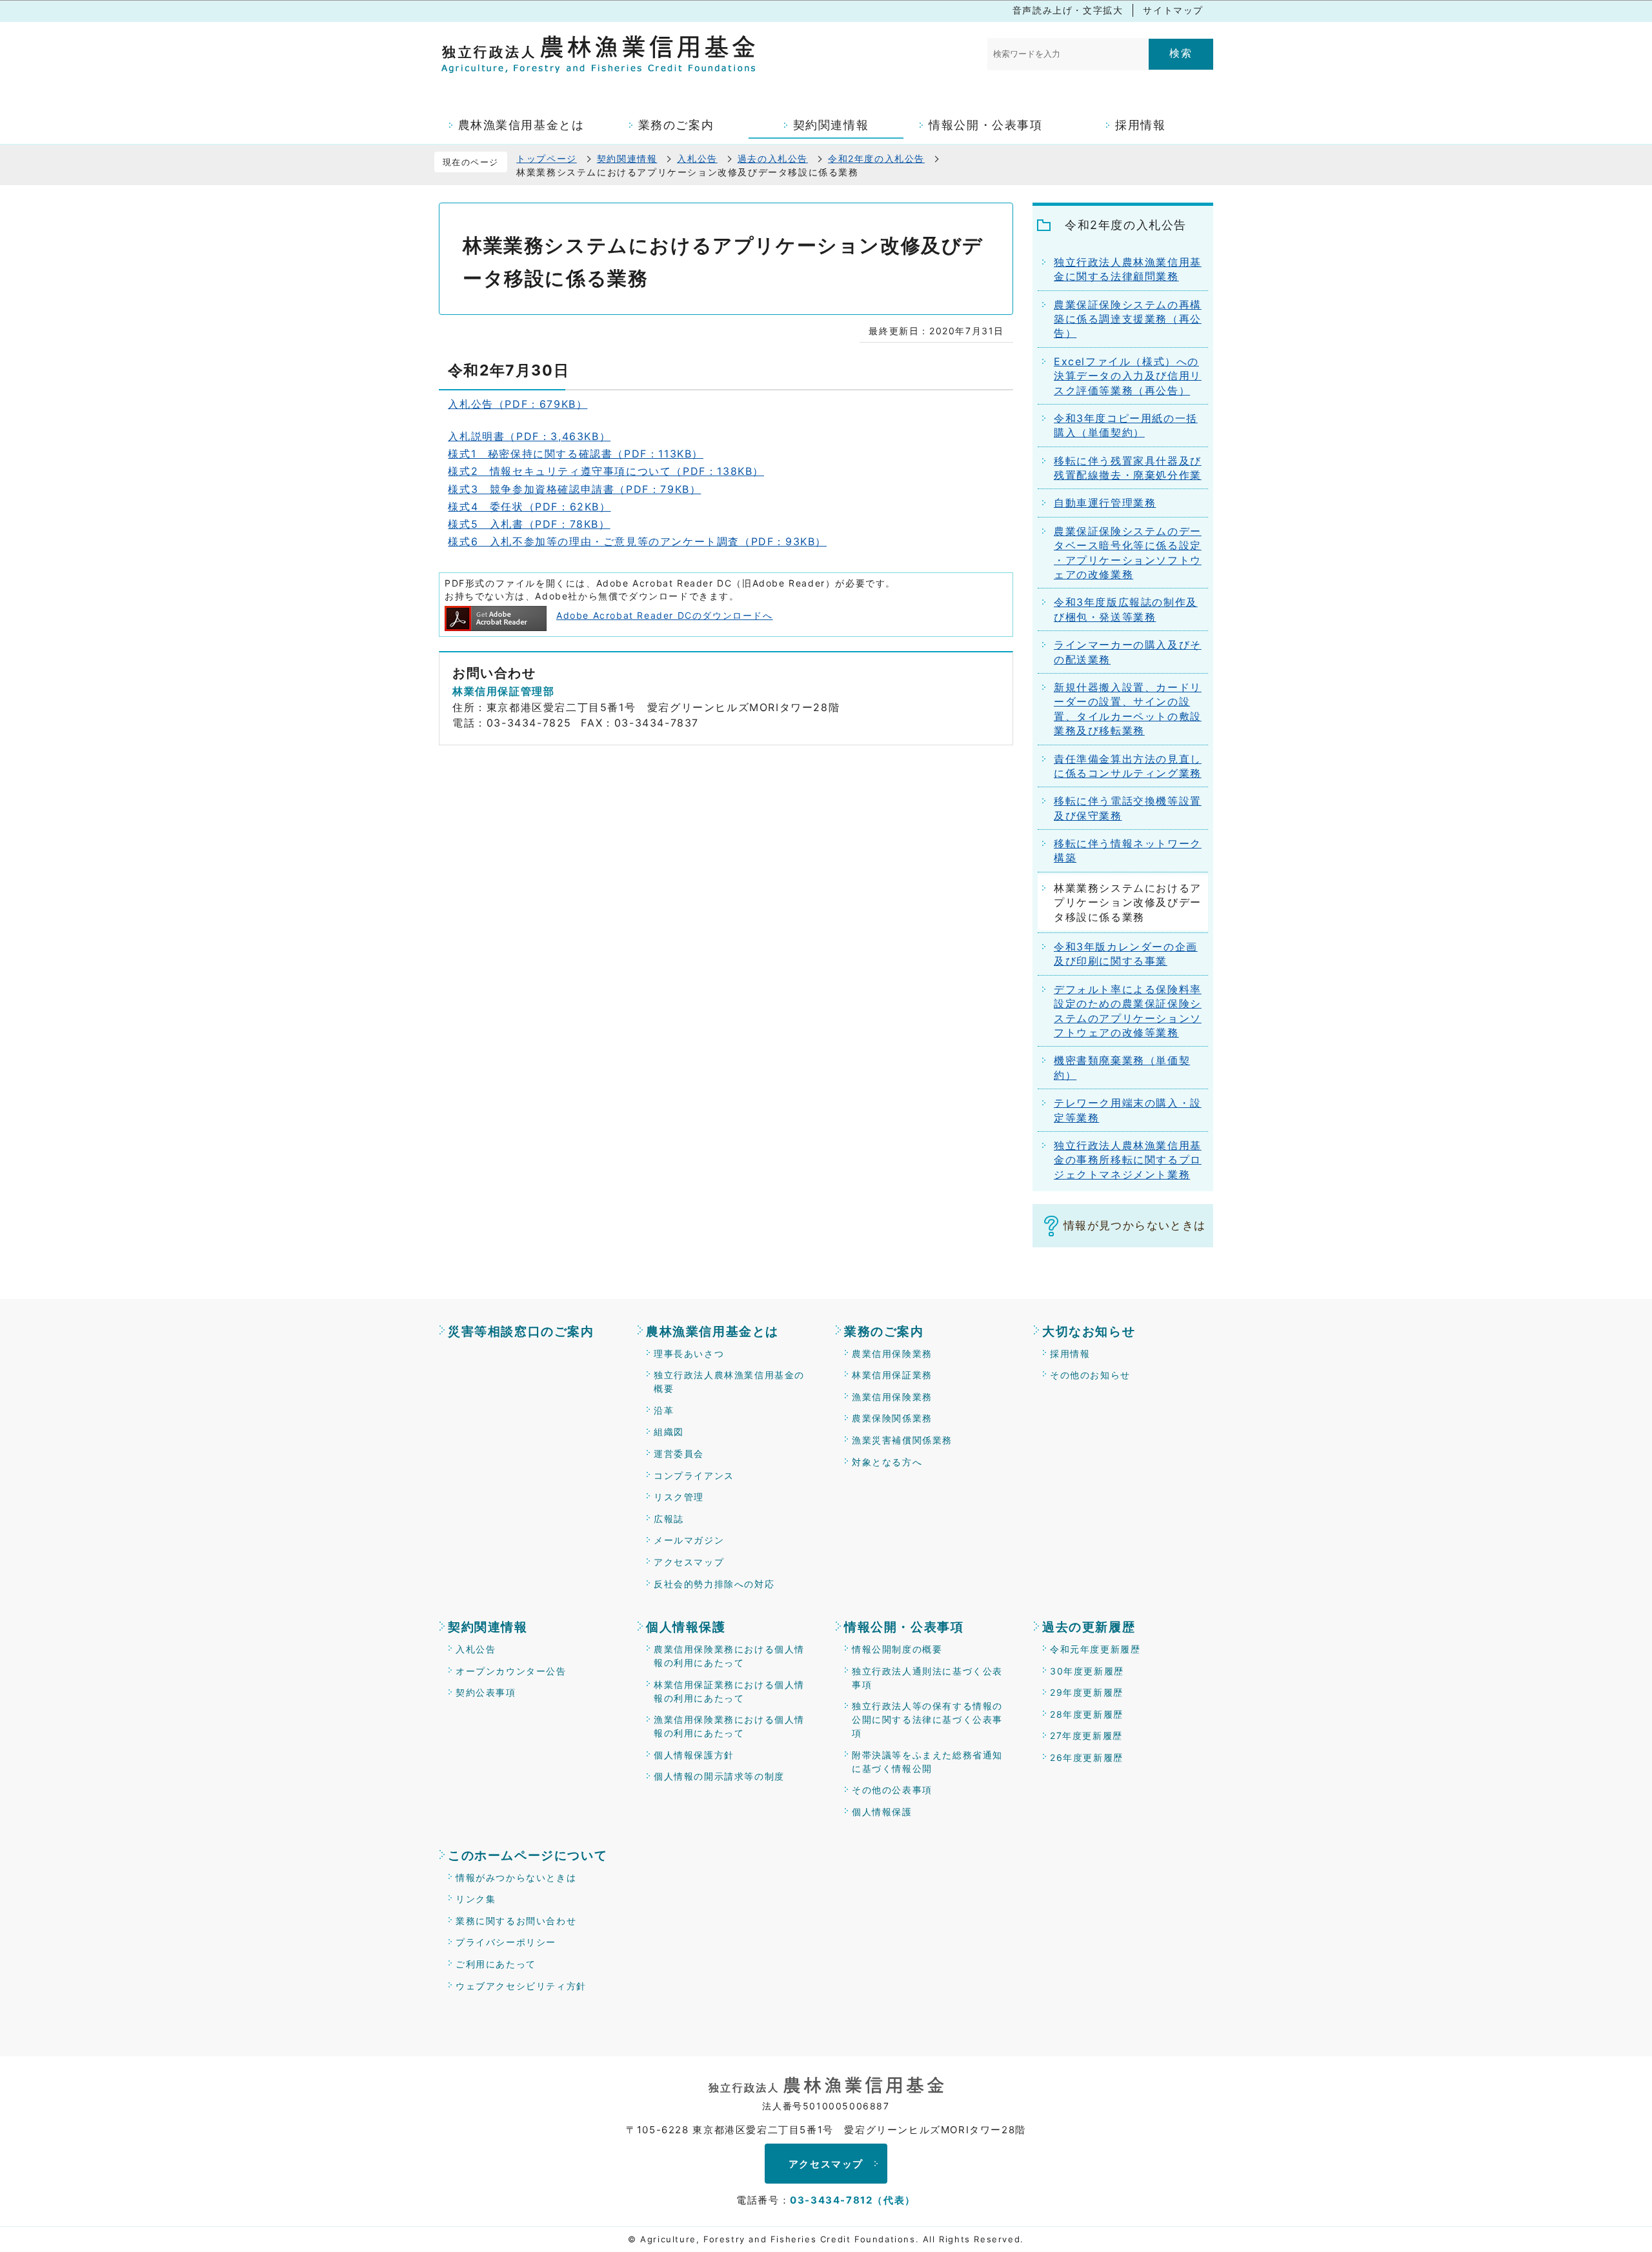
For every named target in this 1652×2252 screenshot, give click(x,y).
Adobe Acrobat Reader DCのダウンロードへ (665, 615)
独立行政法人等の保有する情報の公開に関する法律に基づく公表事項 (927, 1719)
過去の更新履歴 (1089, 1627)
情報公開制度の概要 (897, 1649)
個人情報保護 (686, 1627)
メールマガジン (689, 1540)
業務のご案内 (884, 1332)
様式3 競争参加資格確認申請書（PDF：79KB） (574, 489)
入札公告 (697, 158)
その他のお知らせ (1090, 1375)
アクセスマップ (689, 1562)
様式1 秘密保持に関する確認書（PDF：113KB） (576, 454)
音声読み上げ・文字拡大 (1068, 10)
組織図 (669, 1432)
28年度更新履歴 (1087, 1714)
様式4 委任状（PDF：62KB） (529, 507)
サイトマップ (1173, 10)
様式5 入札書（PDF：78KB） (529, 524)
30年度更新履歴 (1087, 1671)
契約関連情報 (627, 158)
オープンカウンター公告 (511, 1671)
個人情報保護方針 (694, 1755)
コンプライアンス (694, 1475)
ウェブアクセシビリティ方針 (521, 1986)
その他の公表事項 (892, 1790)
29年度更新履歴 (1087, 1692)
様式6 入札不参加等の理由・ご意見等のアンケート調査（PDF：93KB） (637, 541)
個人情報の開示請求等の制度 (719, 1776)
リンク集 (476, 1899)
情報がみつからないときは (516, 1877)
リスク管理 (679, 1497)
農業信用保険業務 (892, 1353)
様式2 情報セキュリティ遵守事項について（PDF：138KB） (606, 471)
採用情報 (1070, 1353)
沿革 (664, 1410)
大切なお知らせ (1089, 1332)
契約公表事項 (486, 1692)
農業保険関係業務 (892, 1418)
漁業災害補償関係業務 (902, 1440)
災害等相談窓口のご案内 (521, 1332)
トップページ (547, 158)
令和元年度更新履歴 (1095, 1649)
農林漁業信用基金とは (712, 1332)
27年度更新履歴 (1086, 1735)
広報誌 (669, 1519)
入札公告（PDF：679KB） (518, 404)
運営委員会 (679, 1453)
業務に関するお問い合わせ (516, 1921)
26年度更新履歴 (1087, 1757)
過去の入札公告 (773, 158)
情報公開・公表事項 (904, 1627)
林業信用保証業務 (892, 1375)
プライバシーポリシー (506, 1942)
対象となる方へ (887, 1462)
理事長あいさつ (689, 1353)
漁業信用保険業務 (892, 1397)
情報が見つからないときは (1134, 1225)
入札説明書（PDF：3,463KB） (529, 436)
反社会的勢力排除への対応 (714, 1584)
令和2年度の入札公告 (876, 158)
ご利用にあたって (496, 1964)
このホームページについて (528, 1855)
